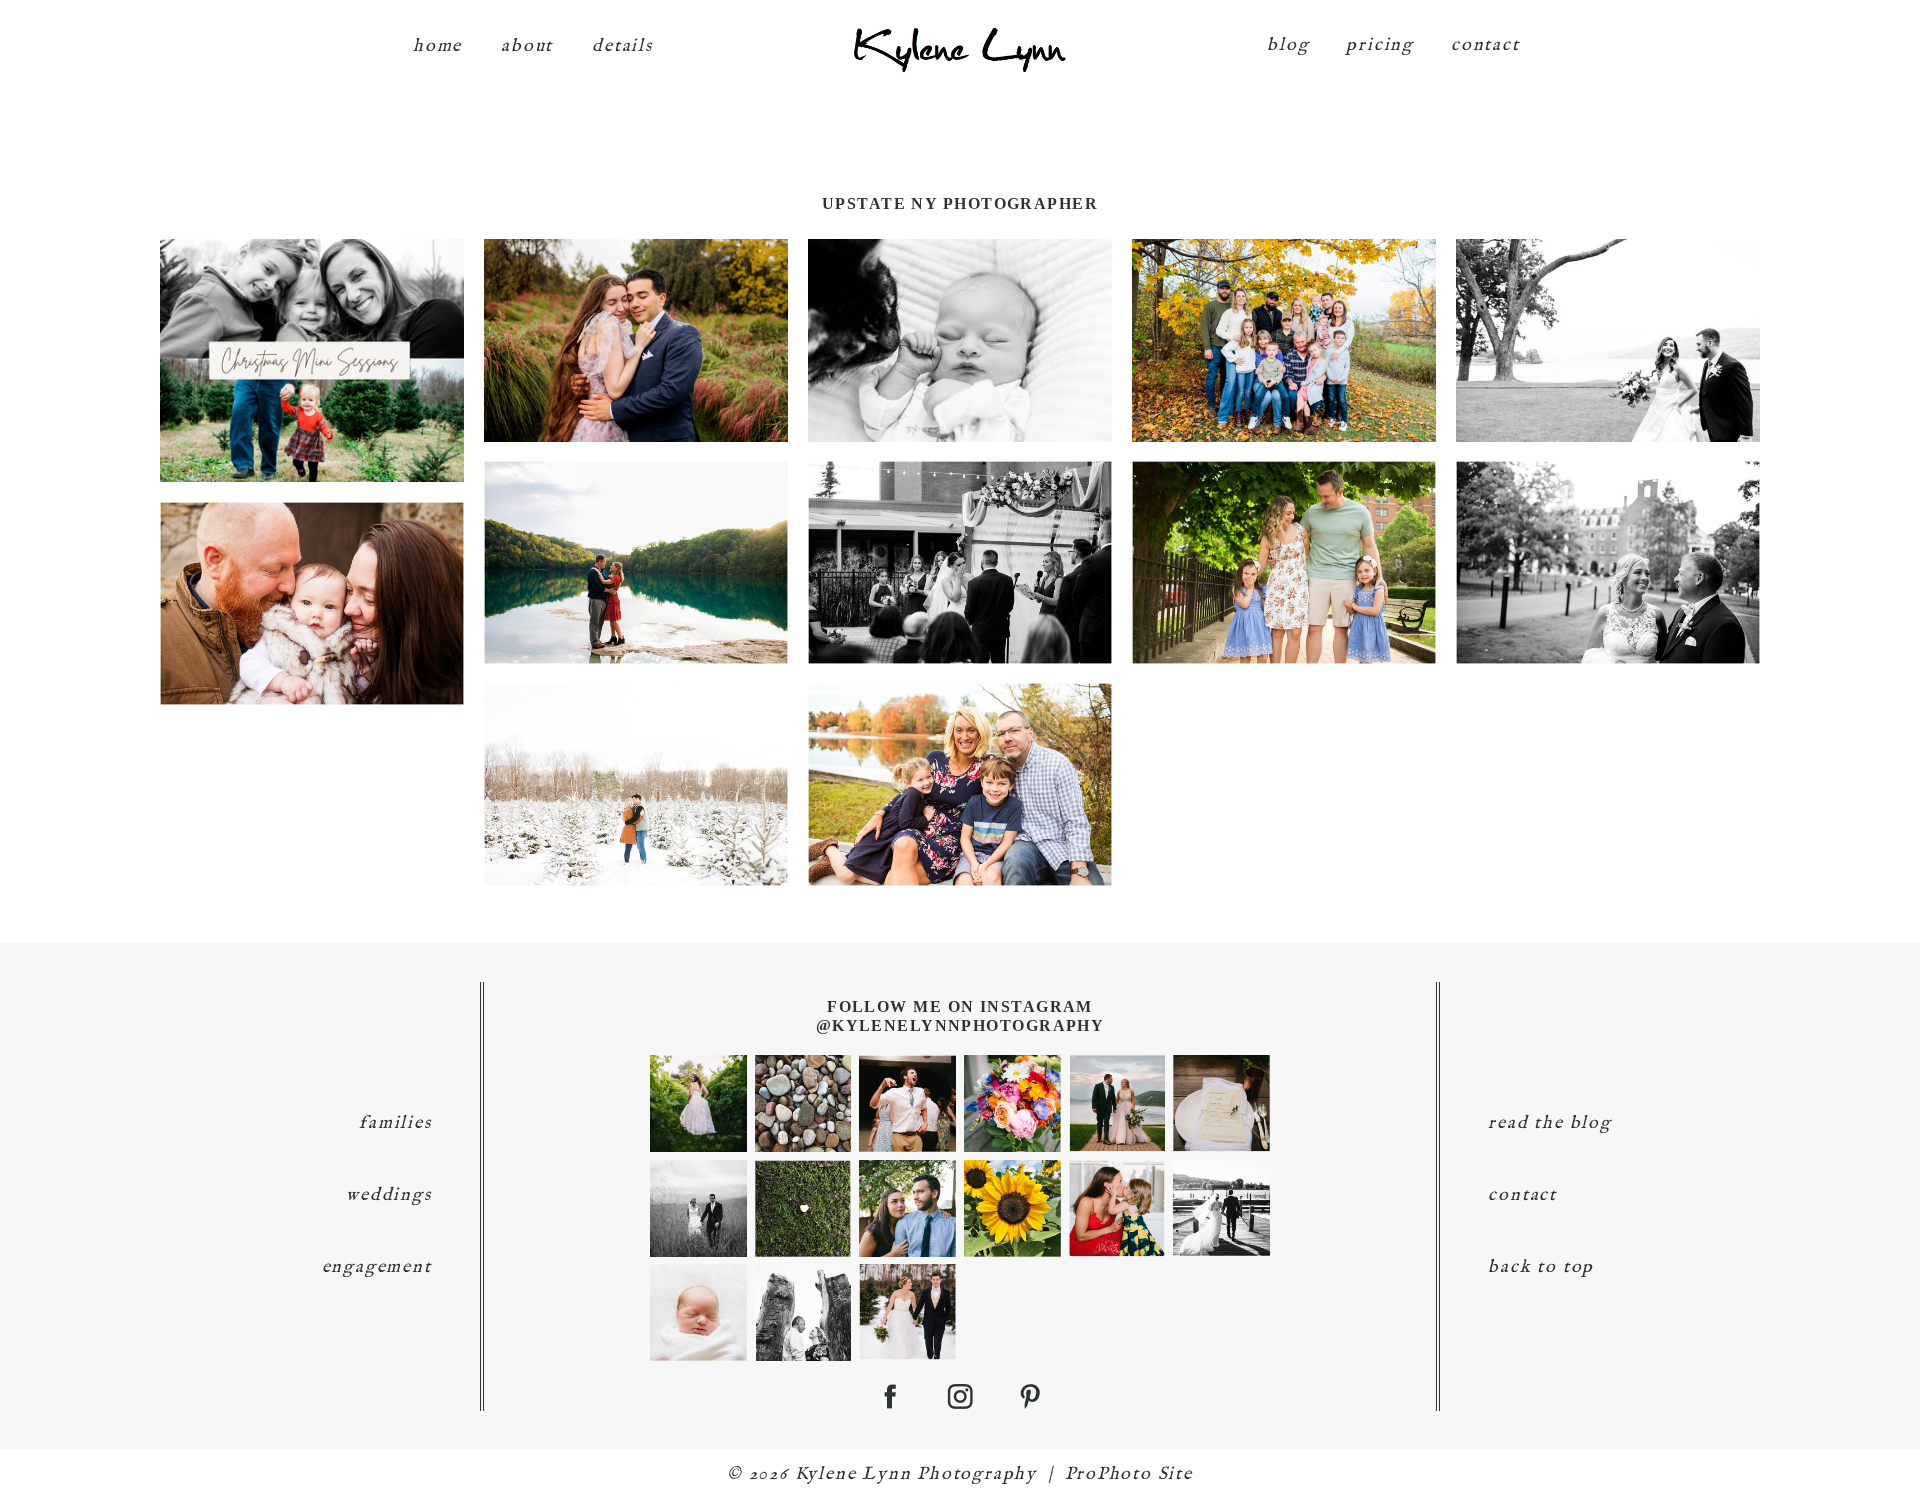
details (622, 46)
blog (1288, 45)
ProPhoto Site (1129, 1474)
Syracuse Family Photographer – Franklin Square (1282, 528)
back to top (1541, 1267)
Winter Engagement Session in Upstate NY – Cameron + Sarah (634, 750)
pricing (1380, 45)
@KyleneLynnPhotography (960, 1025)
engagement (377, 1267)
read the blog (1549, 1123)
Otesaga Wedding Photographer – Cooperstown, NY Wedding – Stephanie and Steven (1606, 529)
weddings (388, 1195)
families (395, 1123)
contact (1485, 45)
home (437, 46)
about (527, 46)
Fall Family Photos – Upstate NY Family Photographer (959, 750)
